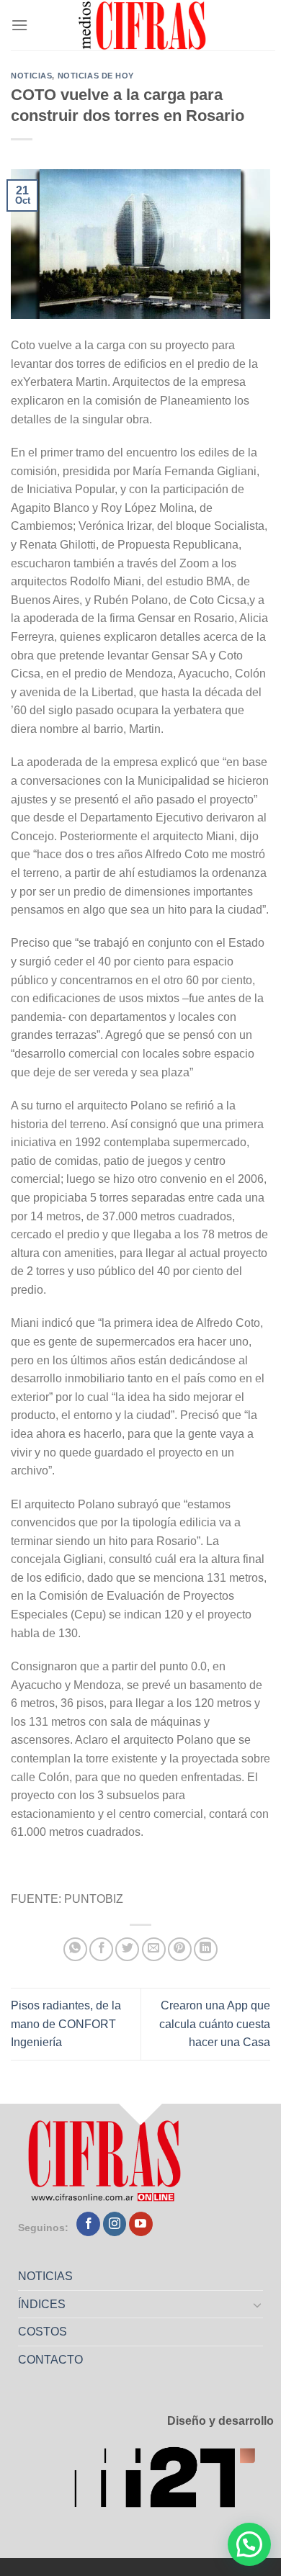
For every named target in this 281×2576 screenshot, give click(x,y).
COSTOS (43, 2332)
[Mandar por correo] (154, 1949)
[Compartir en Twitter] (127, 1949)
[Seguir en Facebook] (88, 2224)
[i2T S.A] (174, 2481)
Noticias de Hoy (96, 76)
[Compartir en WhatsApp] (75, 1949)
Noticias (31, 76)
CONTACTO (50, 2360)
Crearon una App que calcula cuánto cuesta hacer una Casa (215, 2024)
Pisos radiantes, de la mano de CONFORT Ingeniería (66, 2024)
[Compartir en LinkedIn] (206, 1949)
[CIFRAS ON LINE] (143, 25)
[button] (249, 2544)
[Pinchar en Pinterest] (180, 1949)
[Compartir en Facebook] (101, 1949)
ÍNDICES (42, 2304)
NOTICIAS (45, 2276)
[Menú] (19, 25)
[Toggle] (258, 2305)
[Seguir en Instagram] (115, 2224)
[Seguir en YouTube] (141, 2224)
